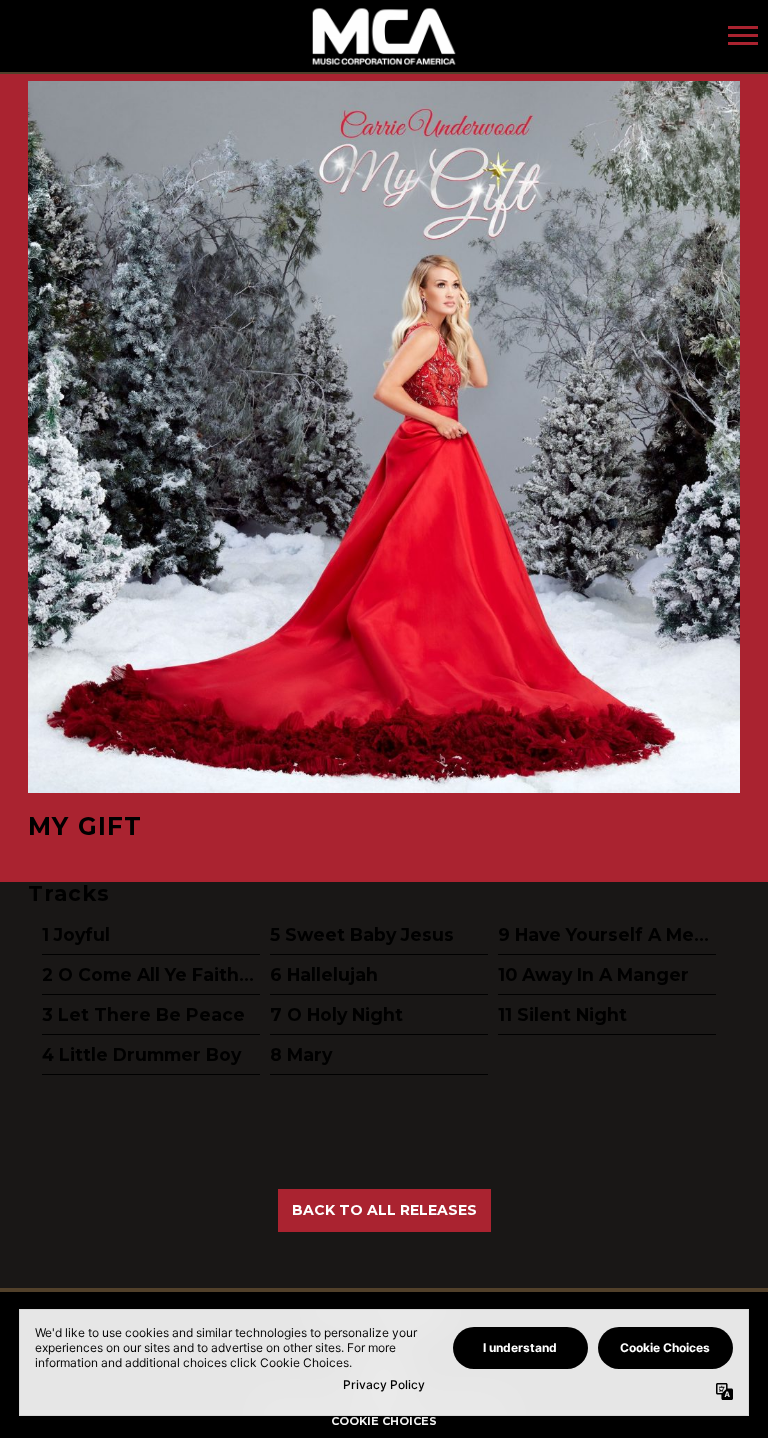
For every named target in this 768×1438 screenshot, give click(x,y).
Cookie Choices (384, 1421)
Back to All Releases (384, 1210)
